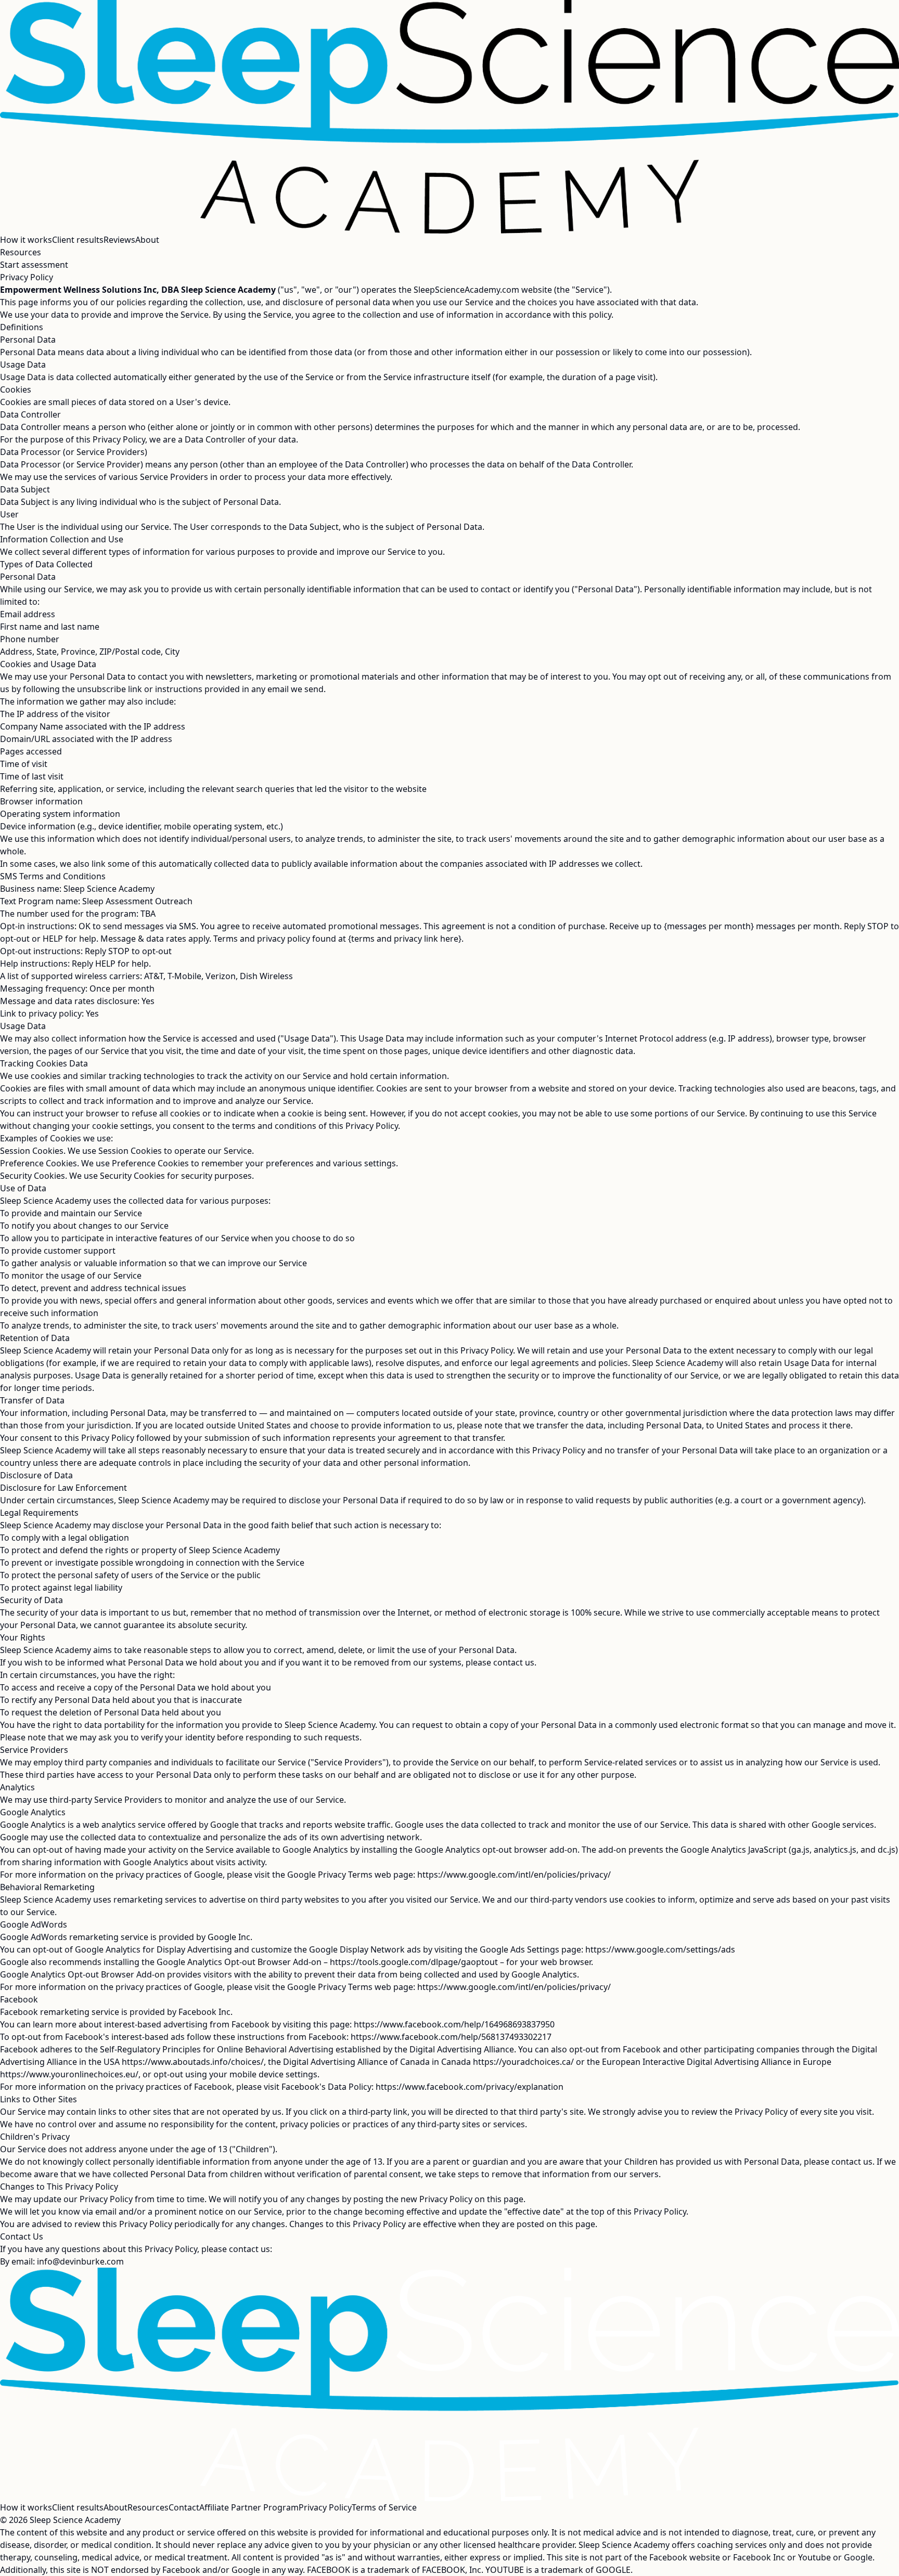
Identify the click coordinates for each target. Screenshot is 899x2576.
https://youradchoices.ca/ (523, 2062)
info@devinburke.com (80, 2261)
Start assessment (34, 265)
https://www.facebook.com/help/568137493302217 (451, 2037)
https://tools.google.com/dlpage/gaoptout (414, 1962)
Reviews (119, 240)
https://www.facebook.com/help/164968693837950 (454, 2024)
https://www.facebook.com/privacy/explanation (470, 2087)
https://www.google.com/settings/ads (660, 1949)
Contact (184, 2507)
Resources (21, 252)
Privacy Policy (325, 2507)
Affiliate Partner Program (249, 2507)
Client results (78, 240)
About (147, 240)
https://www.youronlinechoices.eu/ (69, 2074)
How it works (26, 240)
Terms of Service (384, 2507)
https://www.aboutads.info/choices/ (193, 2062)
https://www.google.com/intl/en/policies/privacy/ (514, 1875)
